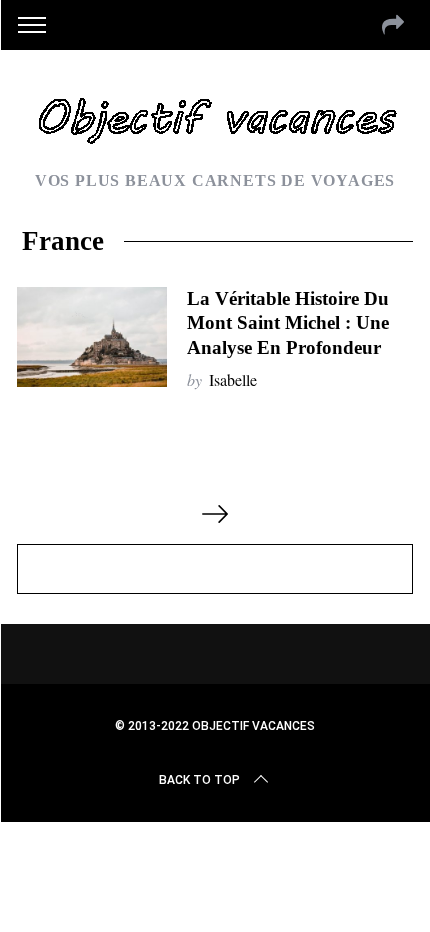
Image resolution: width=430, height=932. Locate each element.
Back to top (199, 780)
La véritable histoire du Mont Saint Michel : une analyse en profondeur (288, 322)
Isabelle (233, 379)
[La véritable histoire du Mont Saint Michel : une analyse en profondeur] (92, 337)
